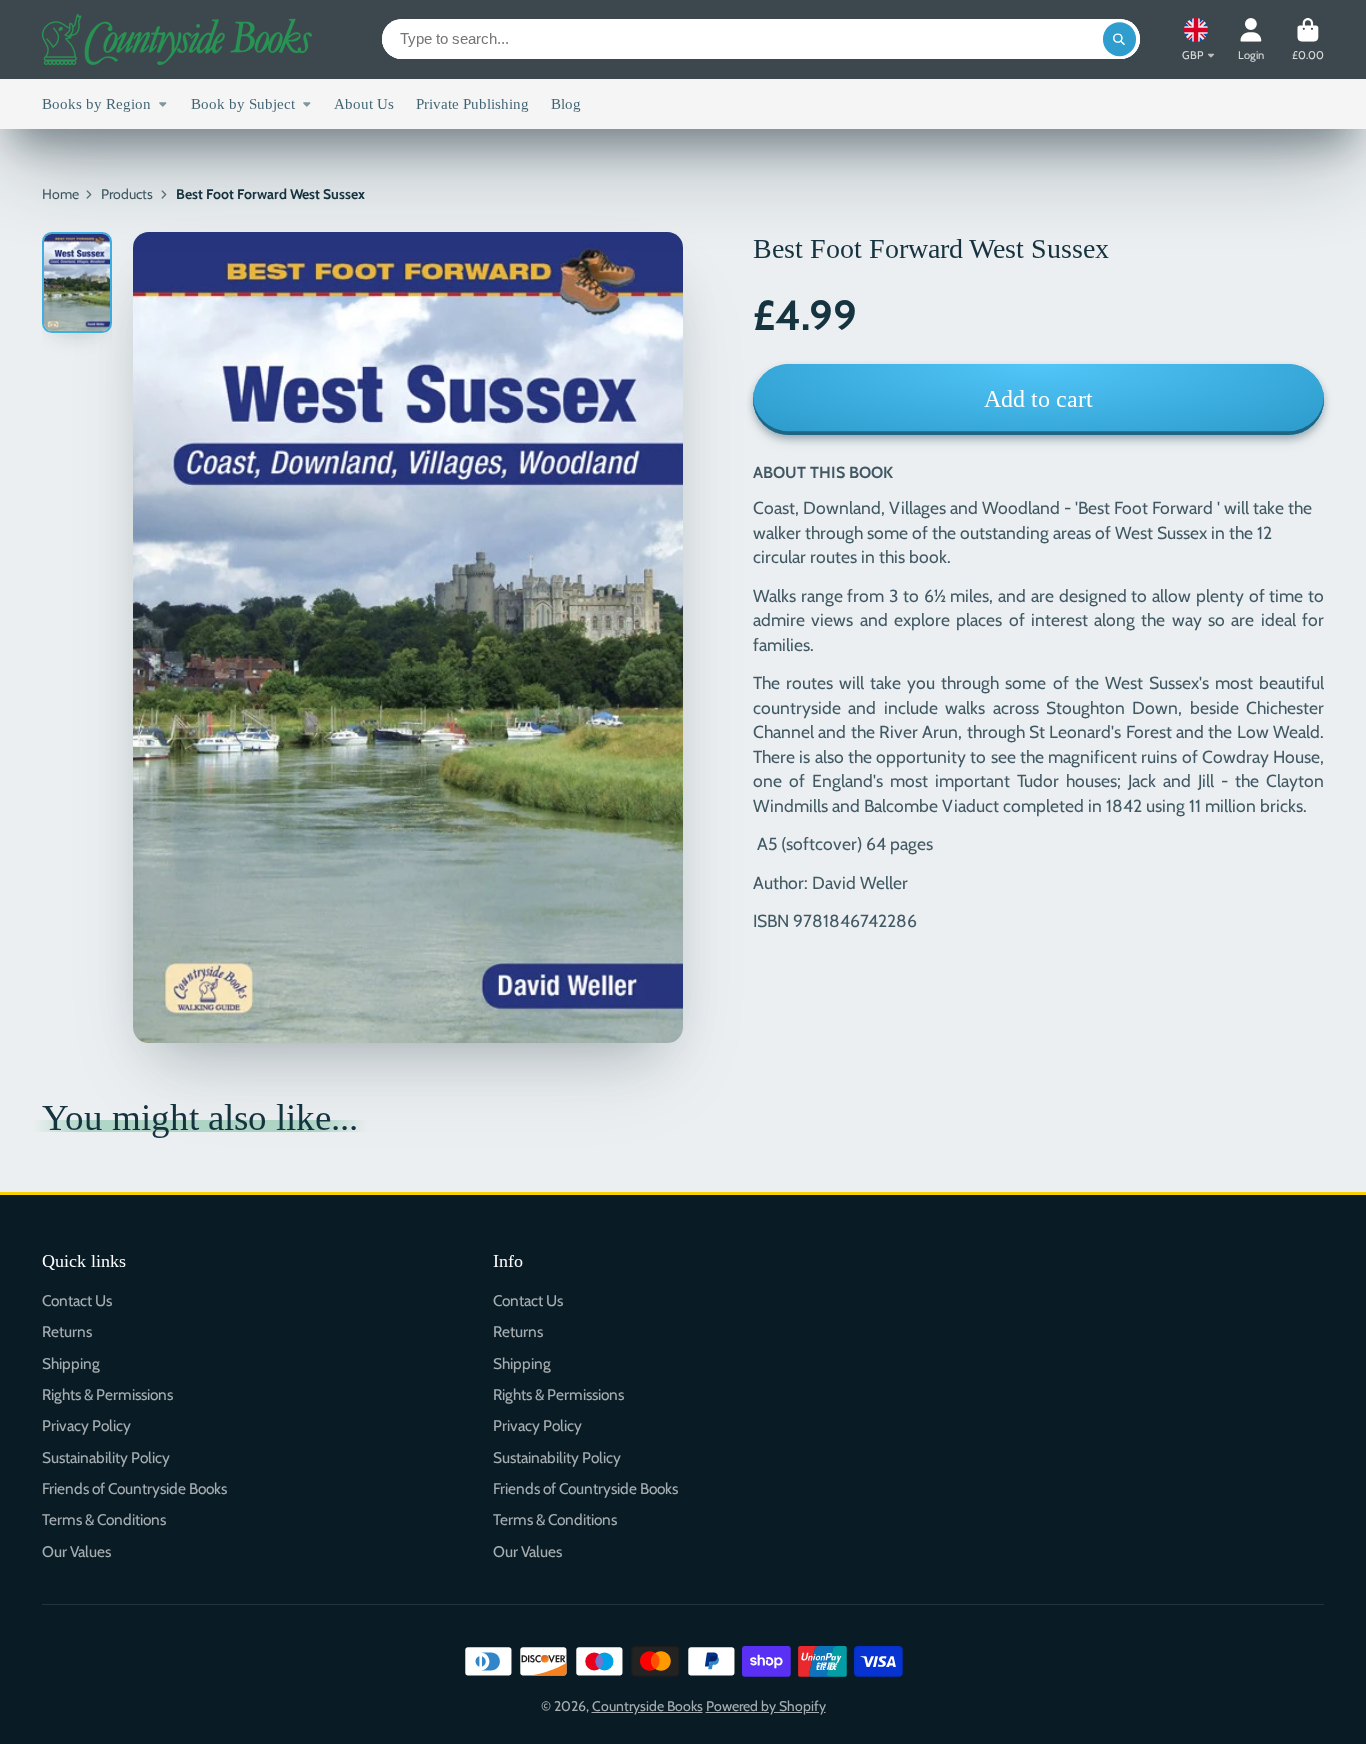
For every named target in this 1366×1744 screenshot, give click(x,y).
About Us (364, 103)
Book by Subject (243, 103)
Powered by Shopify (766, 1706)
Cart (1308, 39)
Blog (566, 103)
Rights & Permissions (107, 1394)
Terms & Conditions (104, 1519)
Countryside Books (647, 1706)
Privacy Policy (86, 1425)
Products (127, 194)
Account (1251, 39)
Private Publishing (472, 103)
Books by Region (96, 103)
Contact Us (77, 1300)
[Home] (177, 39)
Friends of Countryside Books (134, 1488)
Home (60, 194)
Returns (67, 1331)
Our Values (76, 1551)
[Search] (1120, 39)
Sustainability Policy (106, 1457)
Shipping (71, 1363)
